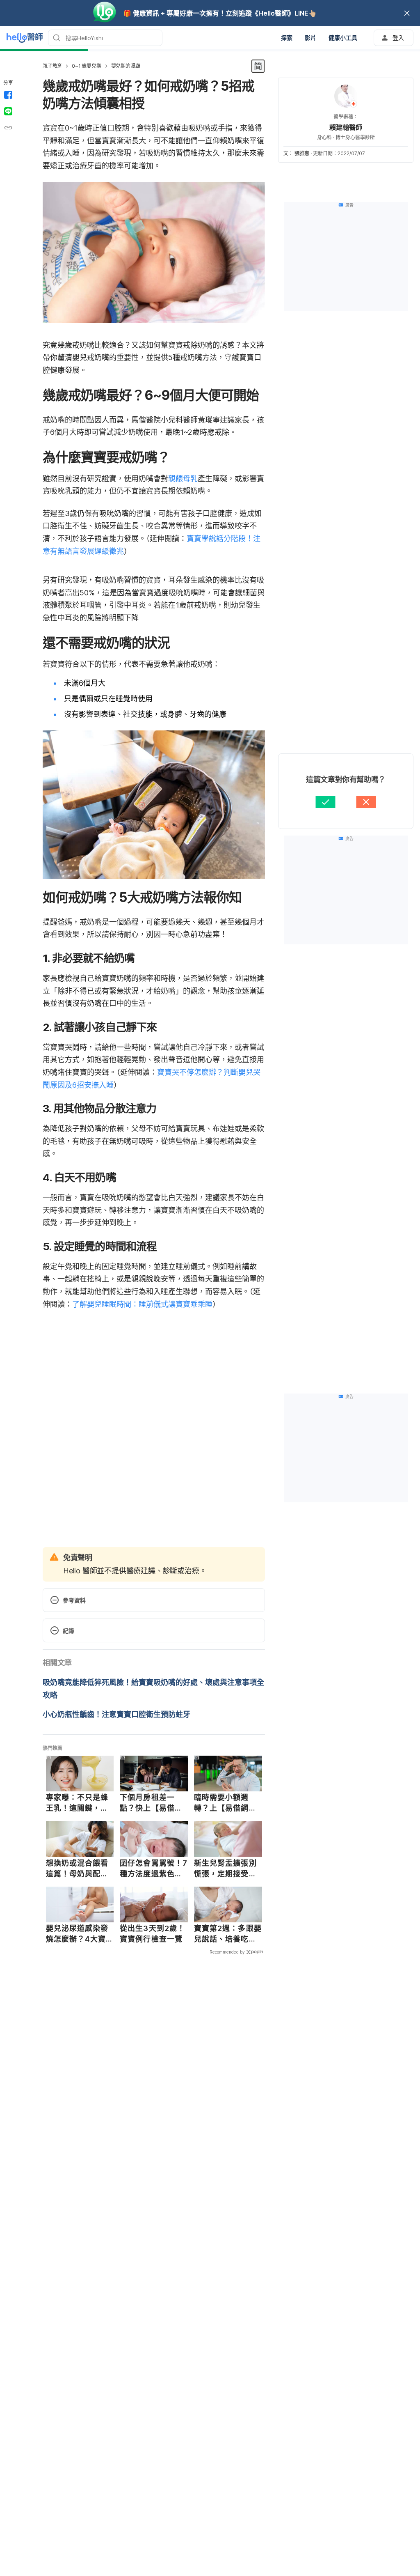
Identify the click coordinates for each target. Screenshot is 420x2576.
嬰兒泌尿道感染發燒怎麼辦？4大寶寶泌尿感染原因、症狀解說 (77, 1934)
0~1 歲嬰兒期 (86, 66)
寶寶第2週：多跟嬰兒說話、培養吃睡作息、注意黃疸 (228, 1934)
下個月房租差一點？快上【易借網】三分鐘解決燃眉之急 (153, 1803)
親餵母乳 (183, 479)
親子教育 (52, 66)
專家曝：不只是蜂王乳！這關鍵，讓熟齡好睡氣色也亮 (77, 1803)
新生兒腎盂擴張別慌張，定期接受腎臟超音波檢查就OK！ (225, 1869)
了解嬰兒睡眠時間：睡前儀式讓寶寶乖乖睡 (142, 1304)
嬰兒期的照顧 (126, 66)
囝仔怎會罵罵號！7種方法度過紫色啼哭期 (154, 1869)
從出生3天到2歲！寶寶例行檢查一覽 (152, 1934)
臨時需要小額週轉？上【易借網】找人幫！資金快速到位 (225, 1803)
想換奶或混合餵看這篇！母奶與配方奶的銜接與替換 (77, 1869)
